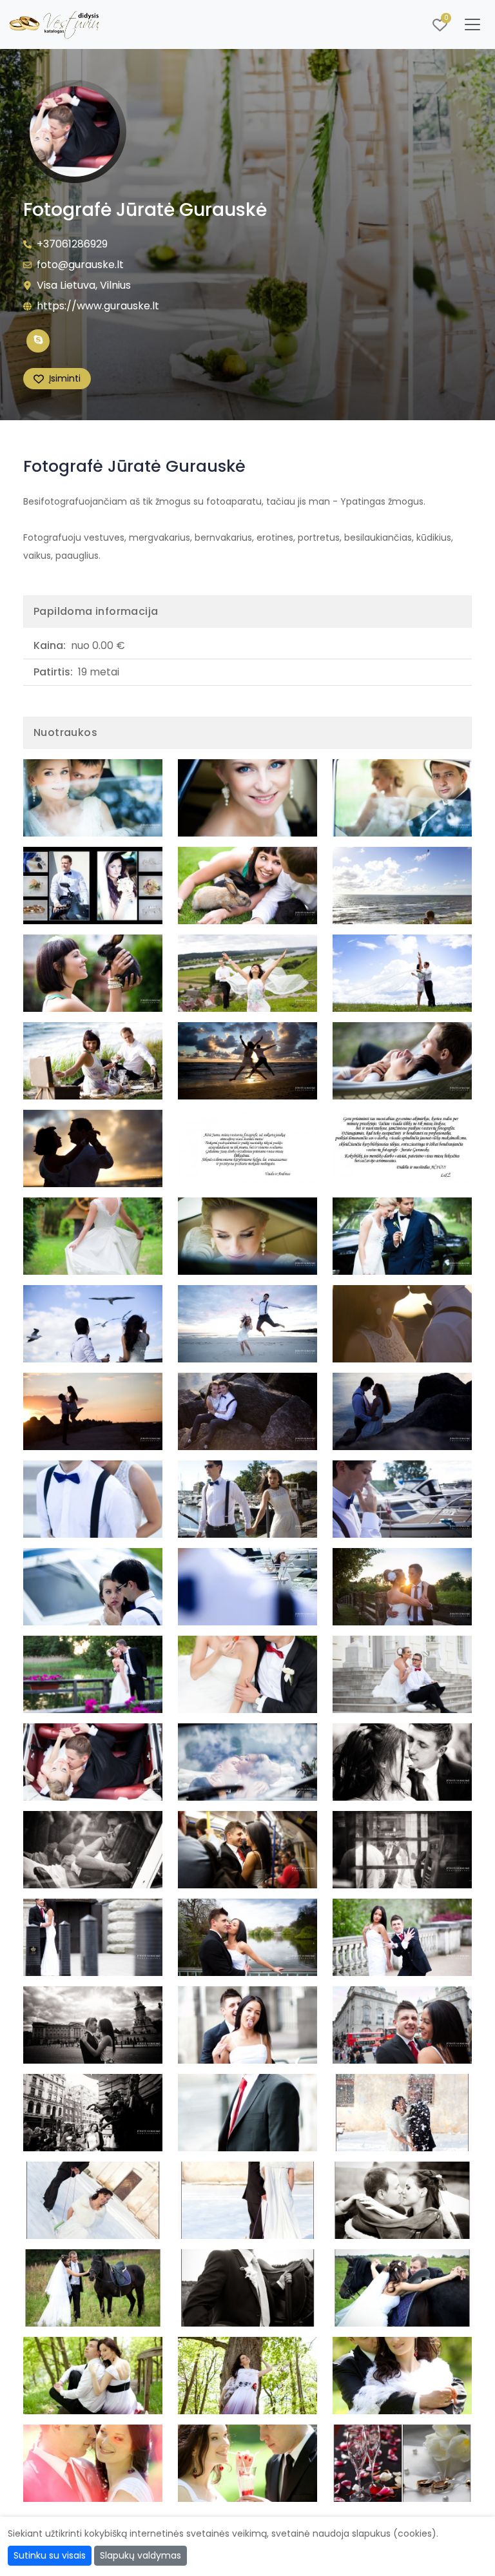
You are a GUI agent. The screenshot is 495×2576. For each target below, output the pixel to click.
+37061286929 (72, 244)
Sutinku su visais (50, 2555)
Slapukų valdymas (141, 2555)
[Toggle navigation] (472, 24)
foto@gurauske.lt (80, 265)
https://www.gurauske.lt (98, 306)
